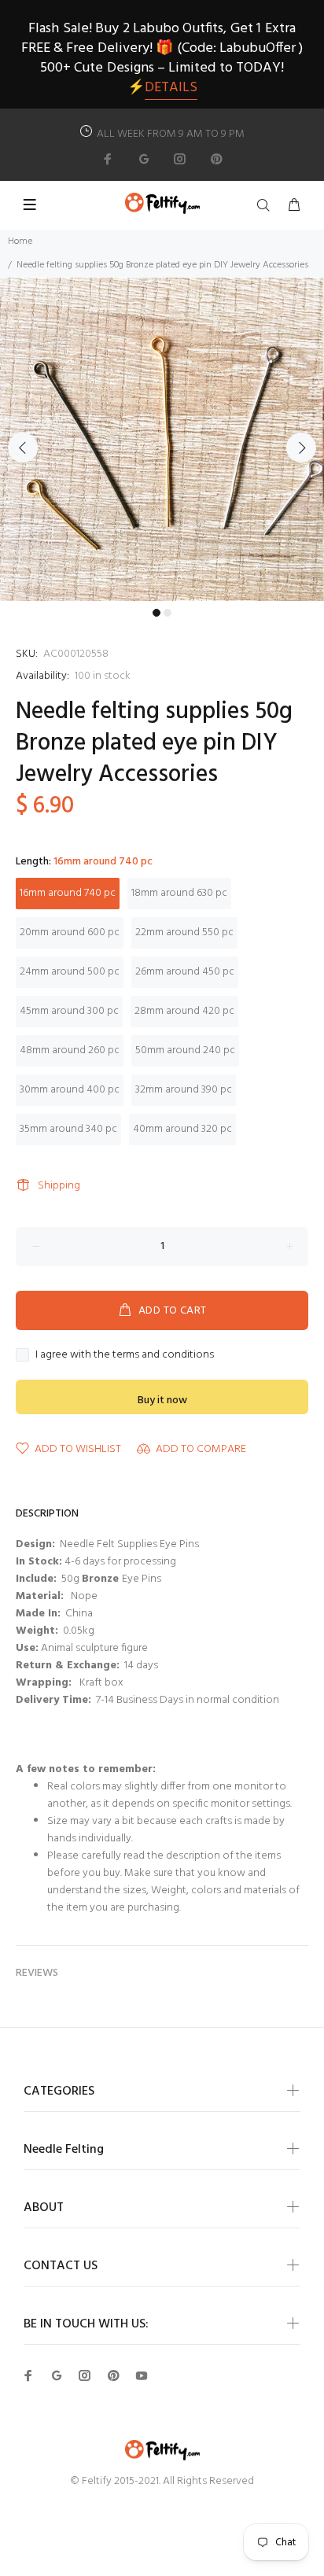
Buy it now (162, 1400)
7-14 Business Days (138, 1700)
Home (20, 241)
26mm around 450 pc (185, 972)
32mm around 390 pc (184, 1090)
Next (301, 448)
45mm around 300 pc (69, 1011)
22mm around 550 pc (184, 932)
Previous (23, 448)
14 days (141, 1666)
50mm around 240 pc (185, 1050)
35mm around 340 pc (68, 1129)
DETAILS (171, 88)
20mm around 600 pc (70, 932)
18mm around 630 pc (179, 893)
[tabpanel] (162, 439)
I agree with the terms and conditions (125, 1355)
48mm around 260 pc (70, 1050)
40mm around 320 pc (182, 1129)
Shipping (59, 1186)
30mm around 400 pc (70, 1090)
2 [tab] (168, 613)
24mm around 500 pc (70, 972)
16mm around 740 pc (68, 893)
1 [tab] (156, 613)
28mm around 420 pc (184, 1011)
